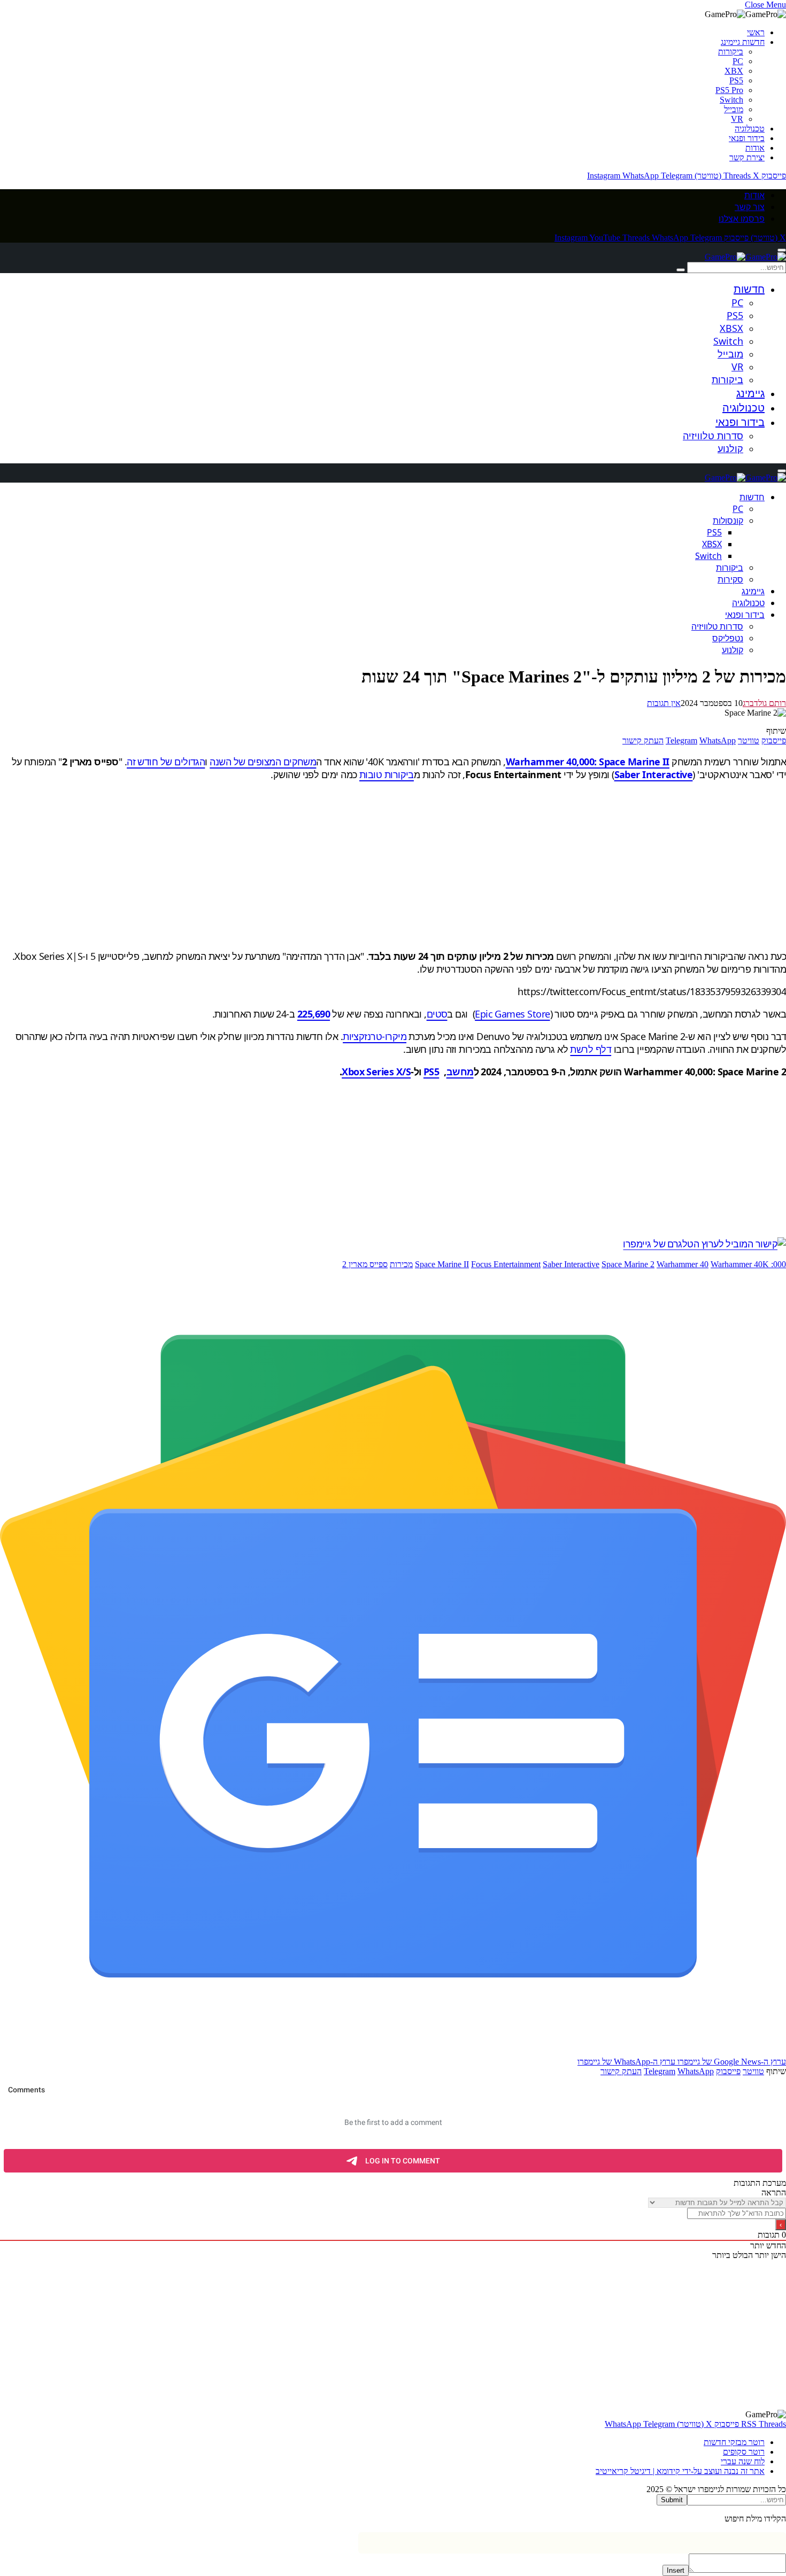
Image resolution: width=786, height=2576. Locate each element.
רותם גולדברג (764, 703)
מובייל (734, 109)
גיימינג (750, 393)
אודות (755, 148)
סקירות (730, 579)
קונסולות (728, 521)
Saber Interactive (571, 1264)
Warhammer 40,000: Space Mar (576, 762)
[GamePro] (745, 257)
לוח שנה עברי (743, 2461)
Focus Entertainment (506, 1264)
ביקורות (731, 52)
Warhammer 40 (683, 1264)
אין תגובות (664, 703)
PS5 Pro (729, 90)
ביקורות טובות (387, 774)
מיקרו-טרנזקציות (375, 1036)
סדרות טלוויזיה (713, 436)
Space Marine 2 (628, 1264)
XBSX (731, 328)
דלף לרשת (591, 1049)
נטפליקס (728, 638)
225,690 (314, 1014)
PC (738, 61)
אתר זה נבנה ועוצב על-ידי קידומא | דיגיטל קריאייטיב (680, 2471)
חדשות (749, 289)
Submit (672, 2500)
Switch (731, 100)
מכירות (401, 1264)
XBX (734, 71)
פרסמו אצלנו (742, 219)
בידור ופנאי (747, 138)
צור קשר (750, 207)
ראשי (756, 32)
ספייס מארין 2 (365, 1264)
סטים (437, 1014)
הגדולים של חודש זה (166, 762)
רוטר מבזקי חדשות (734, 2442)
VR (737, 119)
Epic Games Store (512, 1014)
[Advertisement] (465, 865)
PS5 (736, 80)
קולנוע (730, 448)
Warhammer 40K (740, 1264)
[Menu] (782, 250)
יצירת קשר (747, 157)
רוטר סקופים (744, 2452)
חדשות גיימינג (743, 42)
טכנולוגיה (750, 129)
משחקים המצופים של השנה (263, 762)
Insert (676, 2570)
